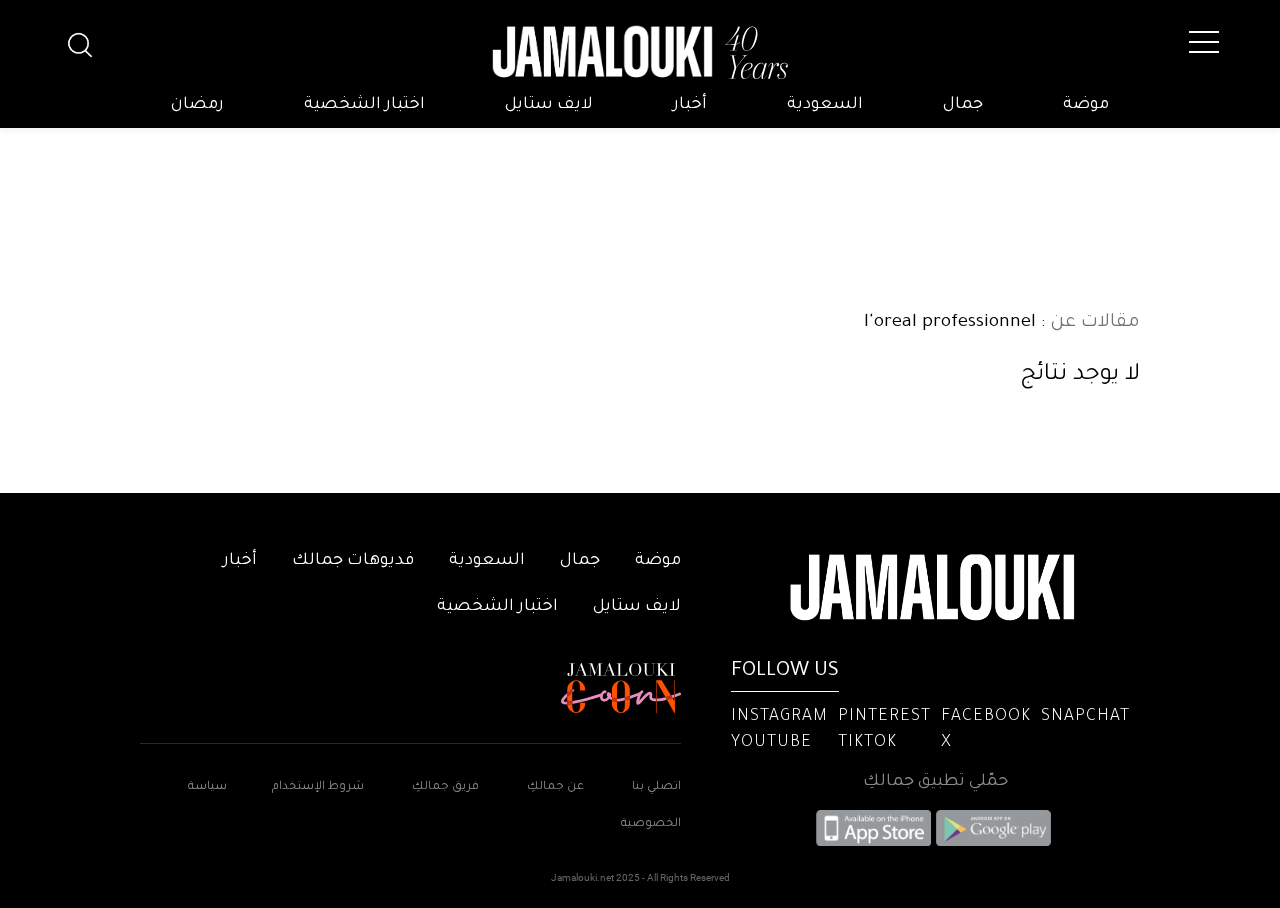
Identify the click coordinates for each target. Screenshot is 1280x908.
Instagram (779, 717)
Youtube (771, 743)
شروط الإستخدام (316, 787)
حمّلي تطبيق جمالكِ (935, 782)
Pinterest (884, 717)
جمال (963, 105)
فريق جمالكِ (445, 787)
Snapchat (1085, 717)
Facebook (986, 717)
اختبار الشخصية (364, 105)
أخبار (690, 105)
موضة (1086, 105)
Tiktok (867, 743)
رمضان (197, 105)
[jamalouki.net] (640, 53)
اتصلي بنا (656, 787)
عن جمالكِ (555, 787)
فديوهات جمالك (353, 561)
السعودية (825, 105)
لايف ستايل (549, 105)
